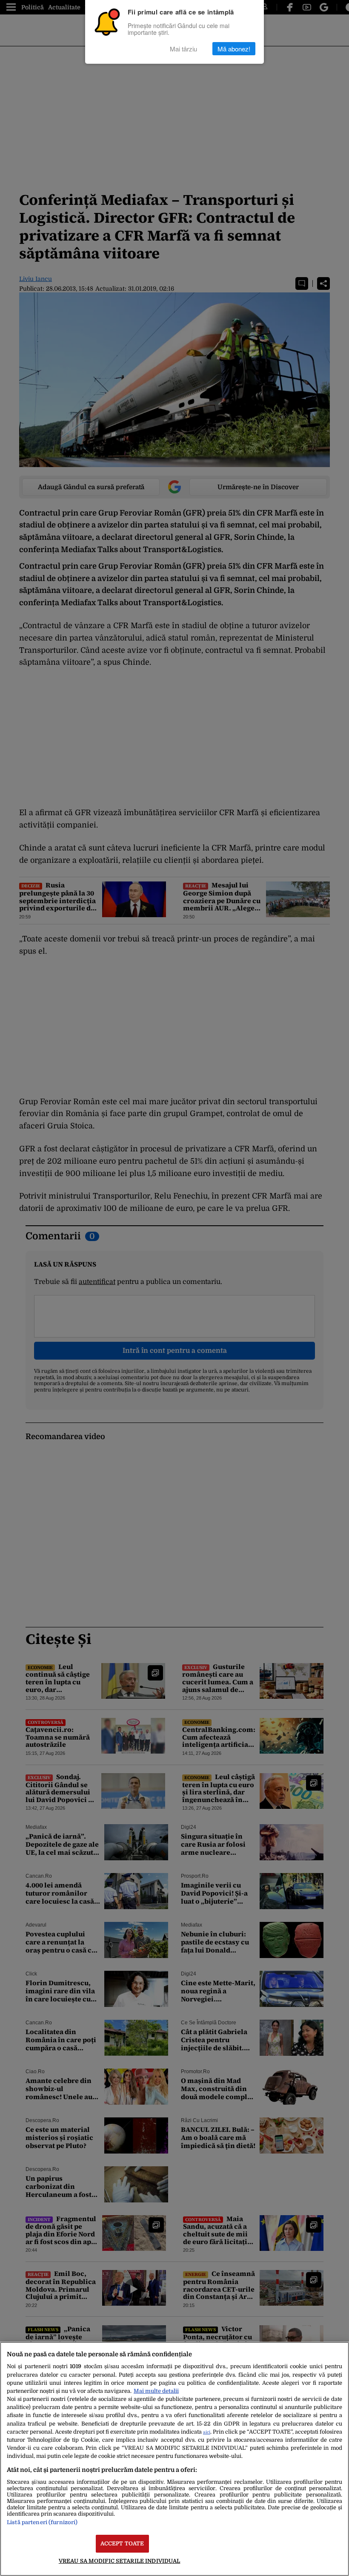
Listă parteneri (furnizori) (42, 2522)
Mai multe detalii (156, 2391)
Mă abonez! (234, 49)
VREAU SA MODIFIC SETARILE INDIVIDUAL (120, 2561)
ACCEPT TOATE (122, 2543)
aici (207, 2432)
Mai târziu (183, 49)
